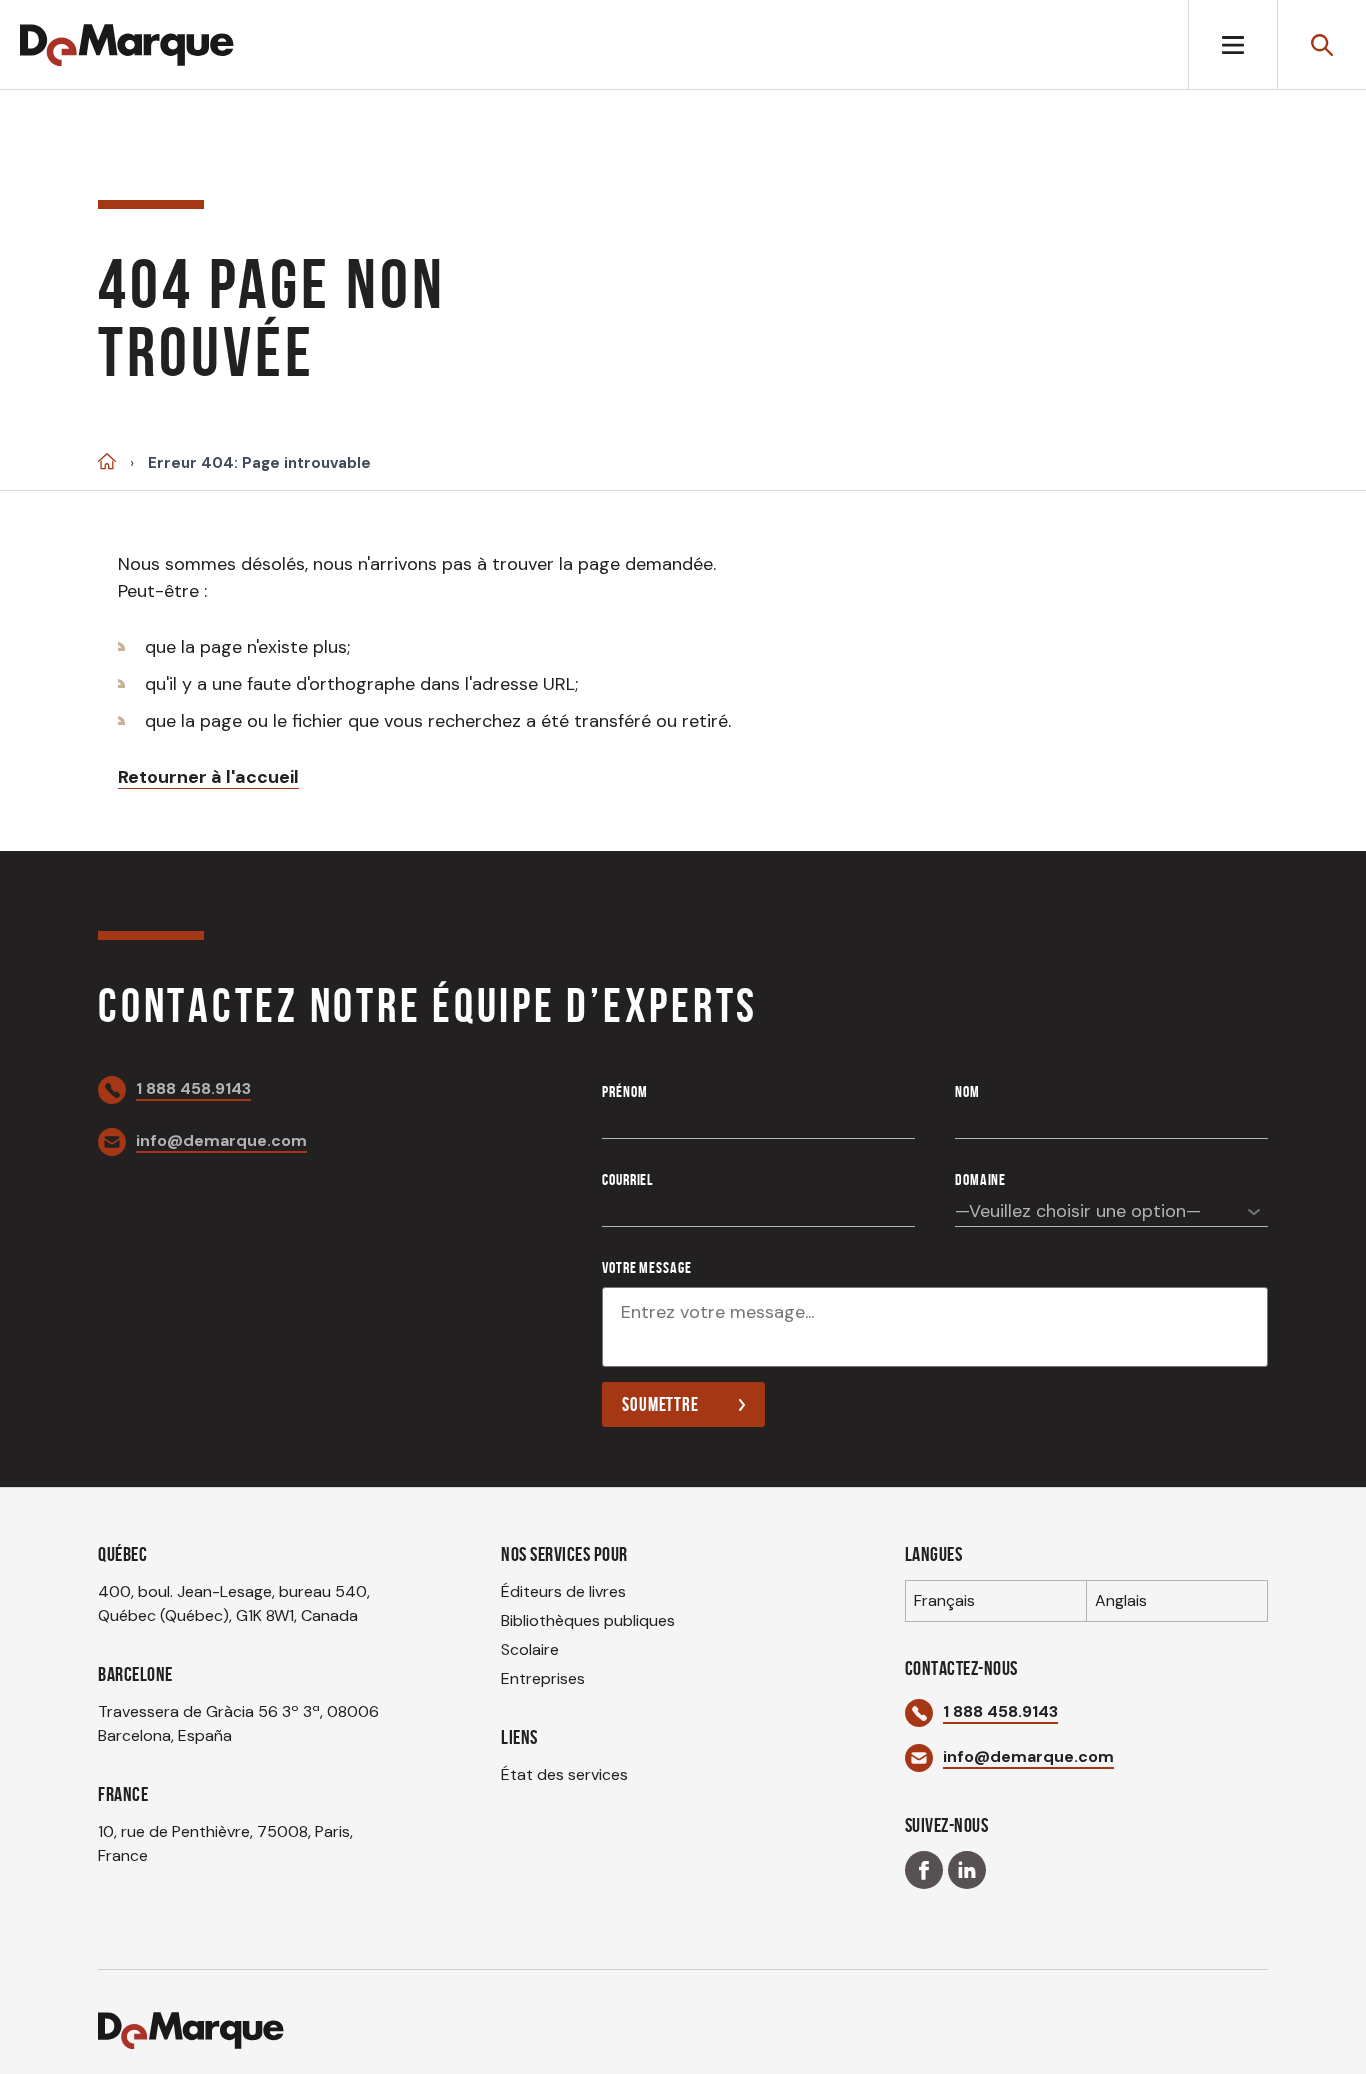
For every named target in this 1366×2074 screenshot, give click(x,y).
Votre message (646, 1267)
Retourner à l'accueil (208, 777)
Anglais (1121, 1600)
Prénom (624, 1091)
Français (944, 1600)
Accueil (107, 461)
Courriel (627, 1179)
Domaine (980, 1179)
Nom (967, 1091)
